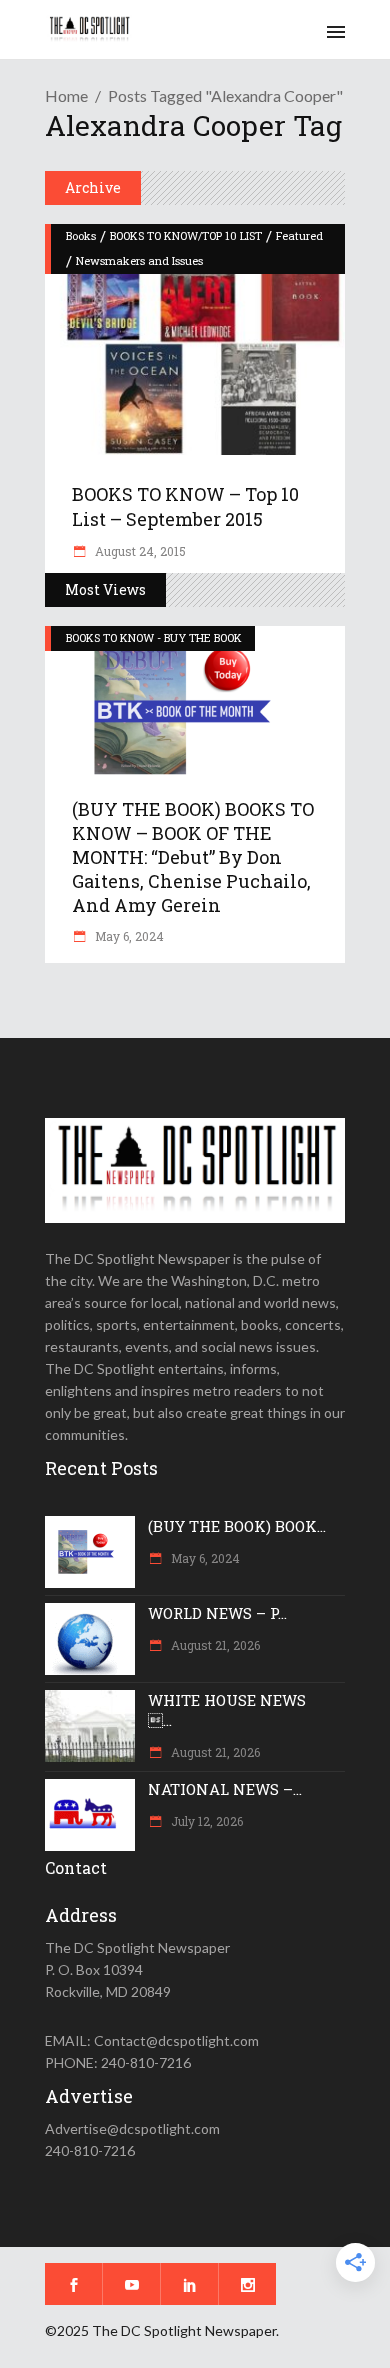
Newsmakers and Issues (139, 260)
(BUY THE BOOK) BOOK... (237, 1526)
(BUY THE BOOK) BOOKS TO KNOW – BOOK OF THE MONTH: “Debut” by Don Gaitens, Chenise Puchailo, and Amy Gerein (193, 857)
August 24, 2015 (139, 551)
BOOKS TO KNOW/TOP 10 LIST (186, 235)
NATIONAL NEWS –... (225, 1789)
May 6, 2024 (128, 936)
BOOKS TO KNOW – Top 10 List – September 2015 (185, 506)
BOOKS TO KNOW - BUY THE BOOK (154, 637)
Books (81, 235)
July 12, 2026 (205, 1821)
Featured (299, 235)
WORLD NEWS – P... (217, 1613)
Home (66, 95)
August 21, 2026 (214, 1645)
